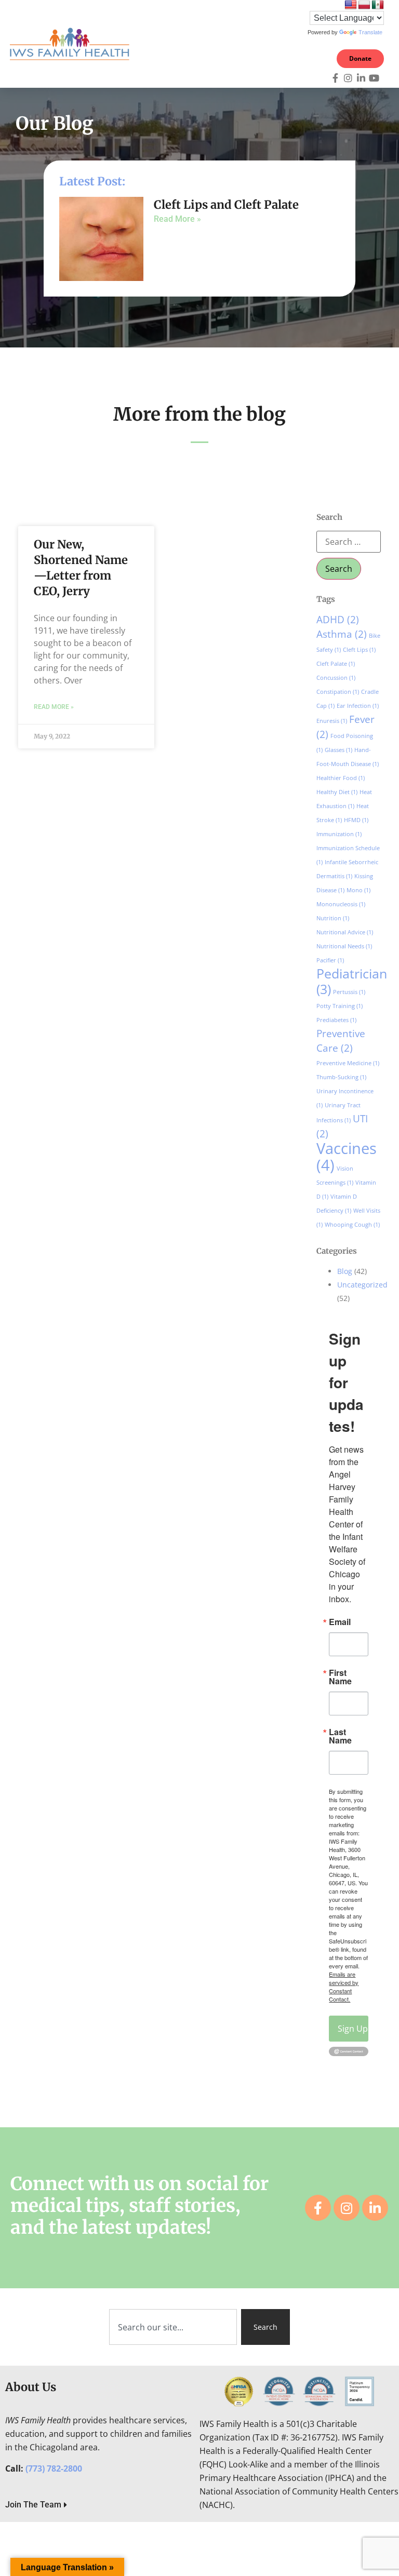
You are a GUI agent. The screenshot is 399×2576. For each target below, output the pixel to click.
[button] (285, 44)
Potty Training (340, 1006)
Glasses (338, 750)
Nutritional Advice (345, 932)
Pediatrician (352, 981)
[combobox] (173, 2327)
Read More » (177, 219)
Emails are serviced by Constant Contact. (344, 1987)
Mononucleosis (341, 904)
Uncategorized (362, 1285)
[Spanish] (378, 5)
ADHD (338, 620)
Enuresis (332, 721)
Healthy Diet (337, 792)
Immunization (339, 834)
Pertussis (349, 992)
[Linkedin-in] (361, 78)
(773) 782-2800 (54, 2468)
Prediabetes (336, 1020)
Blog (345, 1271)
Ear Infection (358, 706)
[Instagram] (348, 78)
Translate (370, 32)
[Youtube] (374, 78)
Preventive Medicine (348, 1063)
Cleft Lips (359, 650)
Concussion (336, 678)
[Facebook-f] (335, 78)
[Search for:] (349, 542)
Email (340, 1622)
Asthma (342, 634)
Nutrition (333, 918)
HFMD (356, 820)
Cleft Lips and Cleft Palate (226, 205)
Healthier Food (341, 778)
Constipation (338, 692)
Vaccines (347, 1157)
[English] (351, 5)
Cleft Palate (336, 664)
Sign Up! (353, 2029)
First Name (340, 1677)
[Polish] (364, 5)
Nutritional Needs (344, 946)
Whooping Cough (352, 1225)
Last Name (340, 1736)
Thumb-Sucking (341, 1077)
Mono (358, 890)
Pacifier (330, 960)
